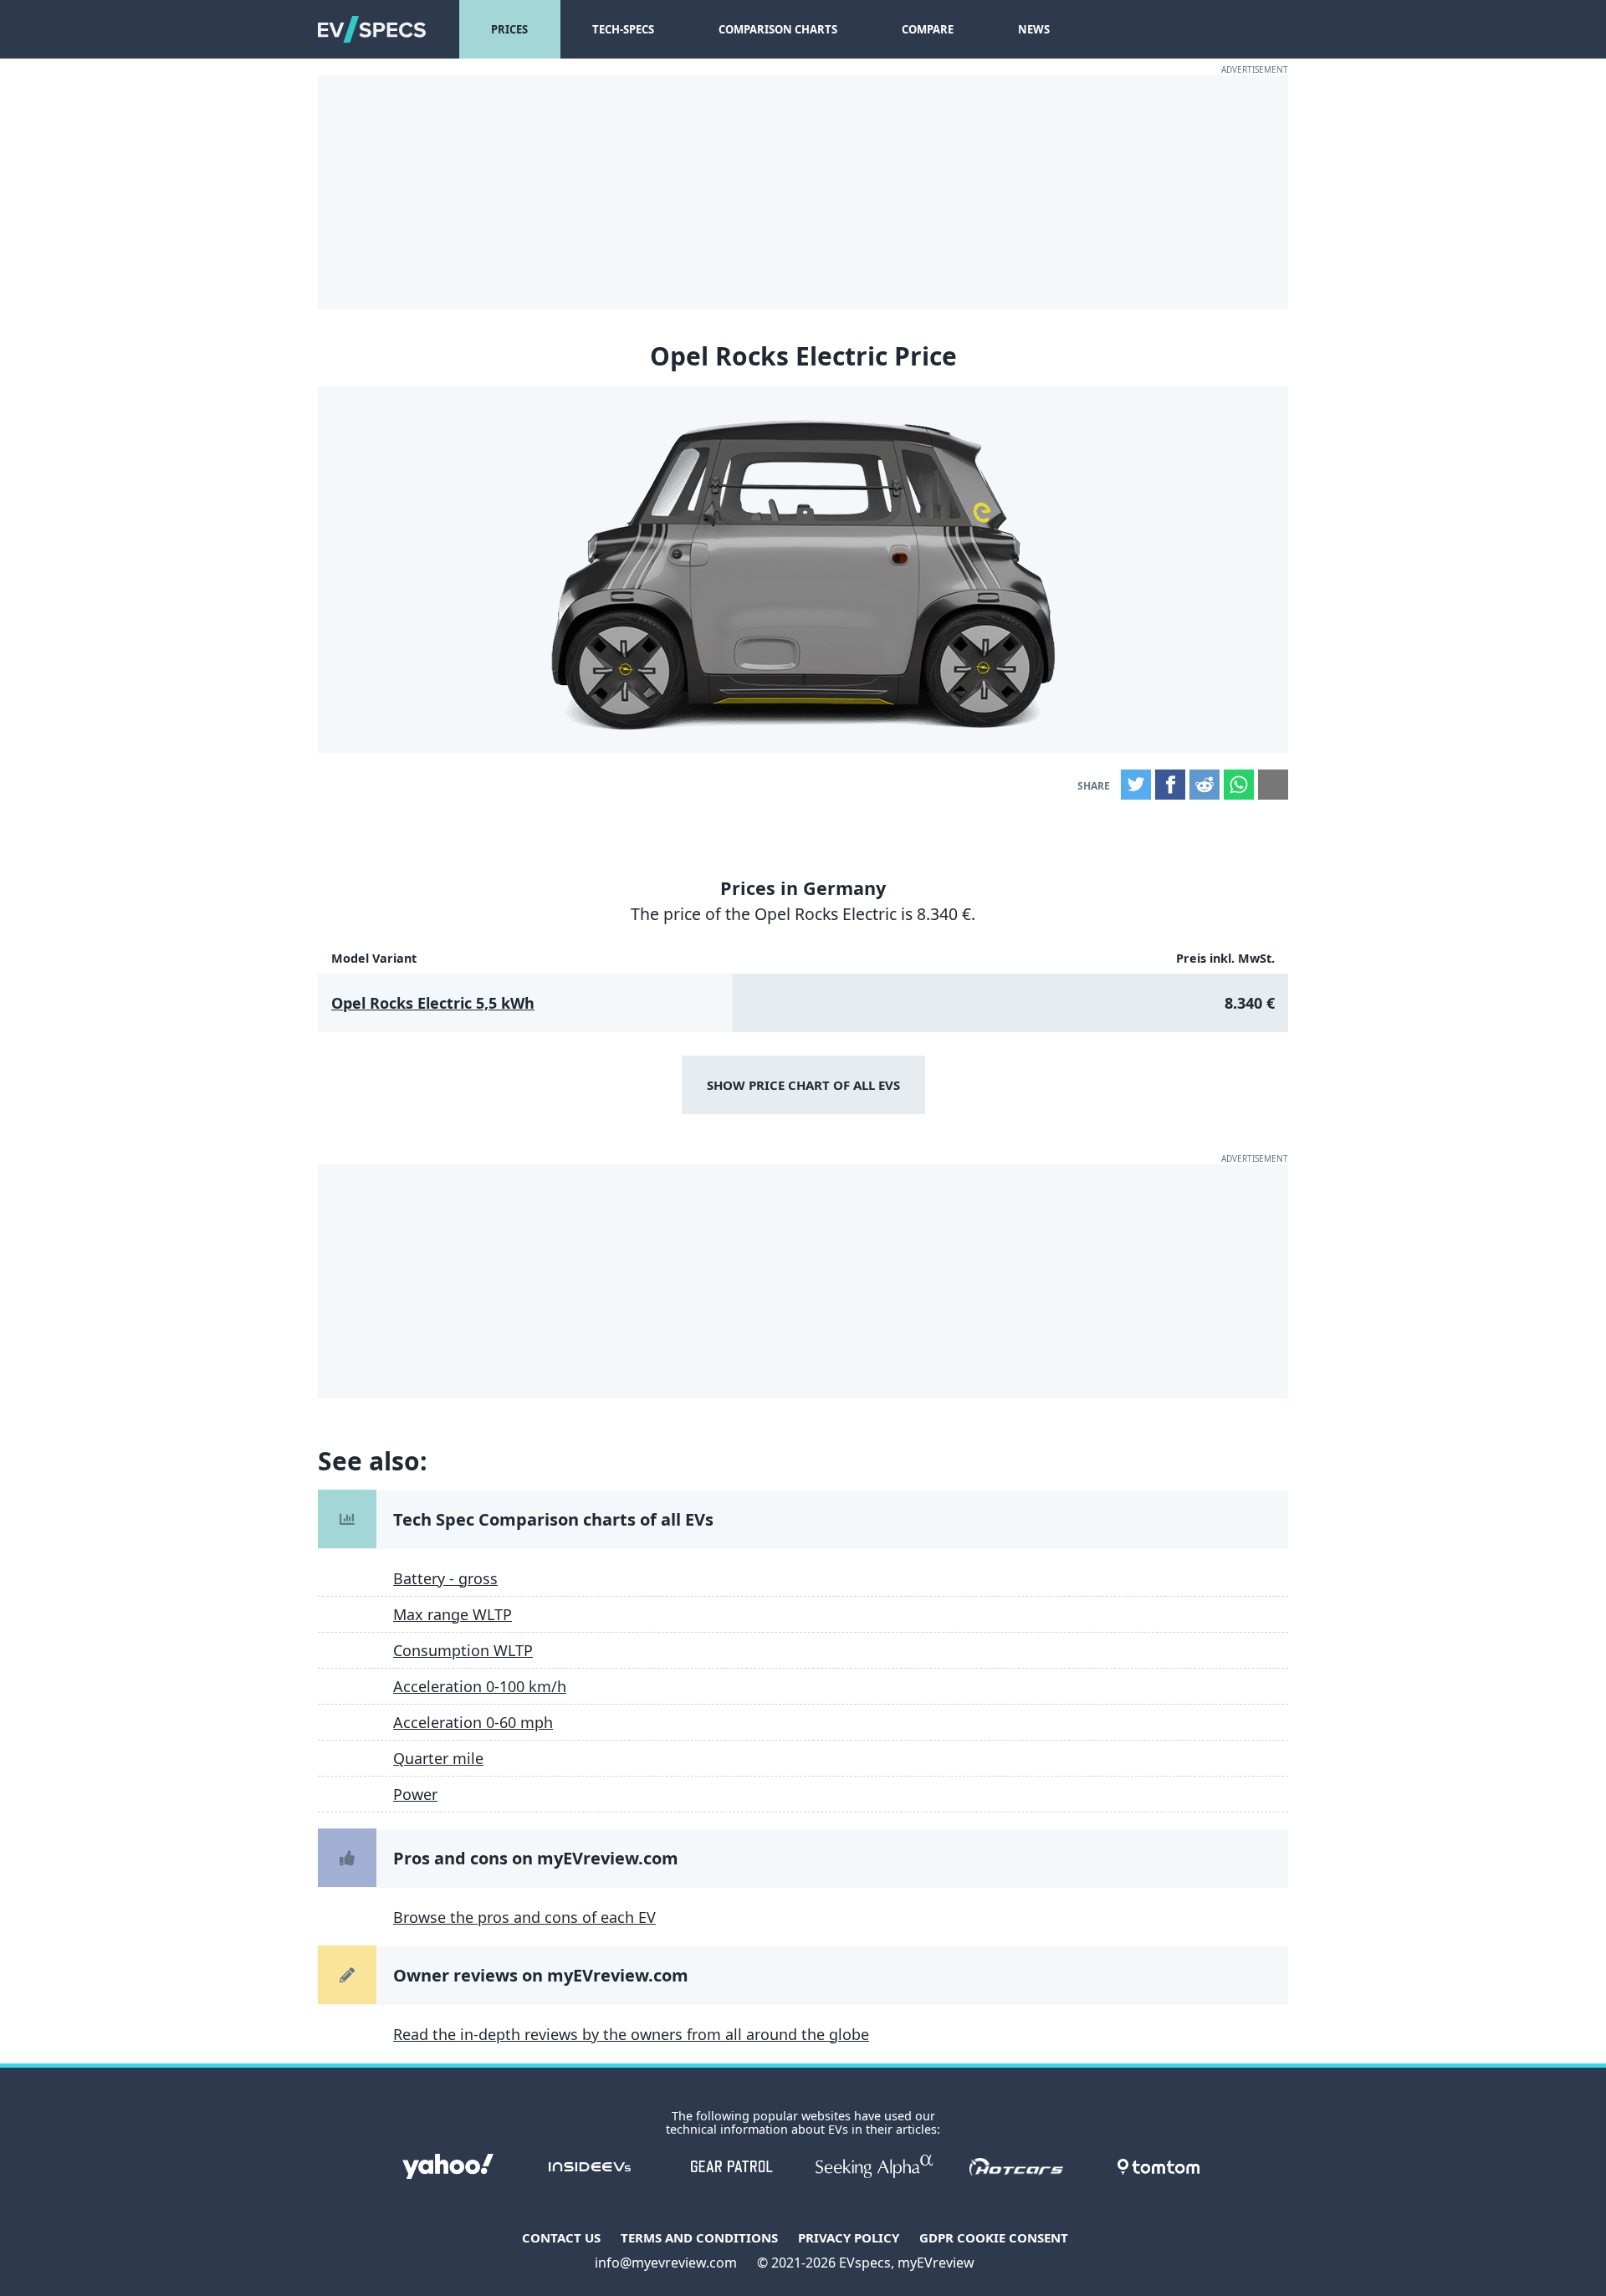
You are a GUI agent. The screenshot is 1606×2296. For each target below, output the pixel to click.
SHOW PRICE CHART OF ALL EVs (803, 1085)
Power (415, 1794)
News (1034, 29)
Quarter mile (438, 1758)
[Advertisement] (803, 192)
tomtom (1158, 2166)
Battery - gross (445, 1578)
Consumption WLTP (463, 1650)
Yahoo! (448, 2166)
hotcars (1016, 2166)
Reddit (1204, 785)
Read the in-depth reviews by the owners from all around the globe (631, 2034)
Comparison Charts (778, 29)
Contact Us (561, 2237)
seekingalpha (874, 2166)
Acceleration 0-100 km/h (480, 1686)
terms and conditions (699, 2237)
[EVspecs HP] (372, 29)
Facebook (1170, 785)
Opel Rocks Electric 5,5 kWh (433, 1003)
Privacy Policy (849, 2237)
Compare (928, 29)
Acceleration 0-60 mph (473, 1722)
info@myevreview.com (666, 2263)
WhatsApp (1239, 785)
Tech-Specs (623, 29)
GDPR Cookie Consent (994, 2237)
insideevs (590, 2166)
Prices (509, 29)
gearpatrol (732, 2166)
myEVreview (936, 2263)
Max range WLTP (453, 1614)
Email (1273, 785)
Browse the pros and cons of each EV (524, 1917)
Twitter (1136, 785)
